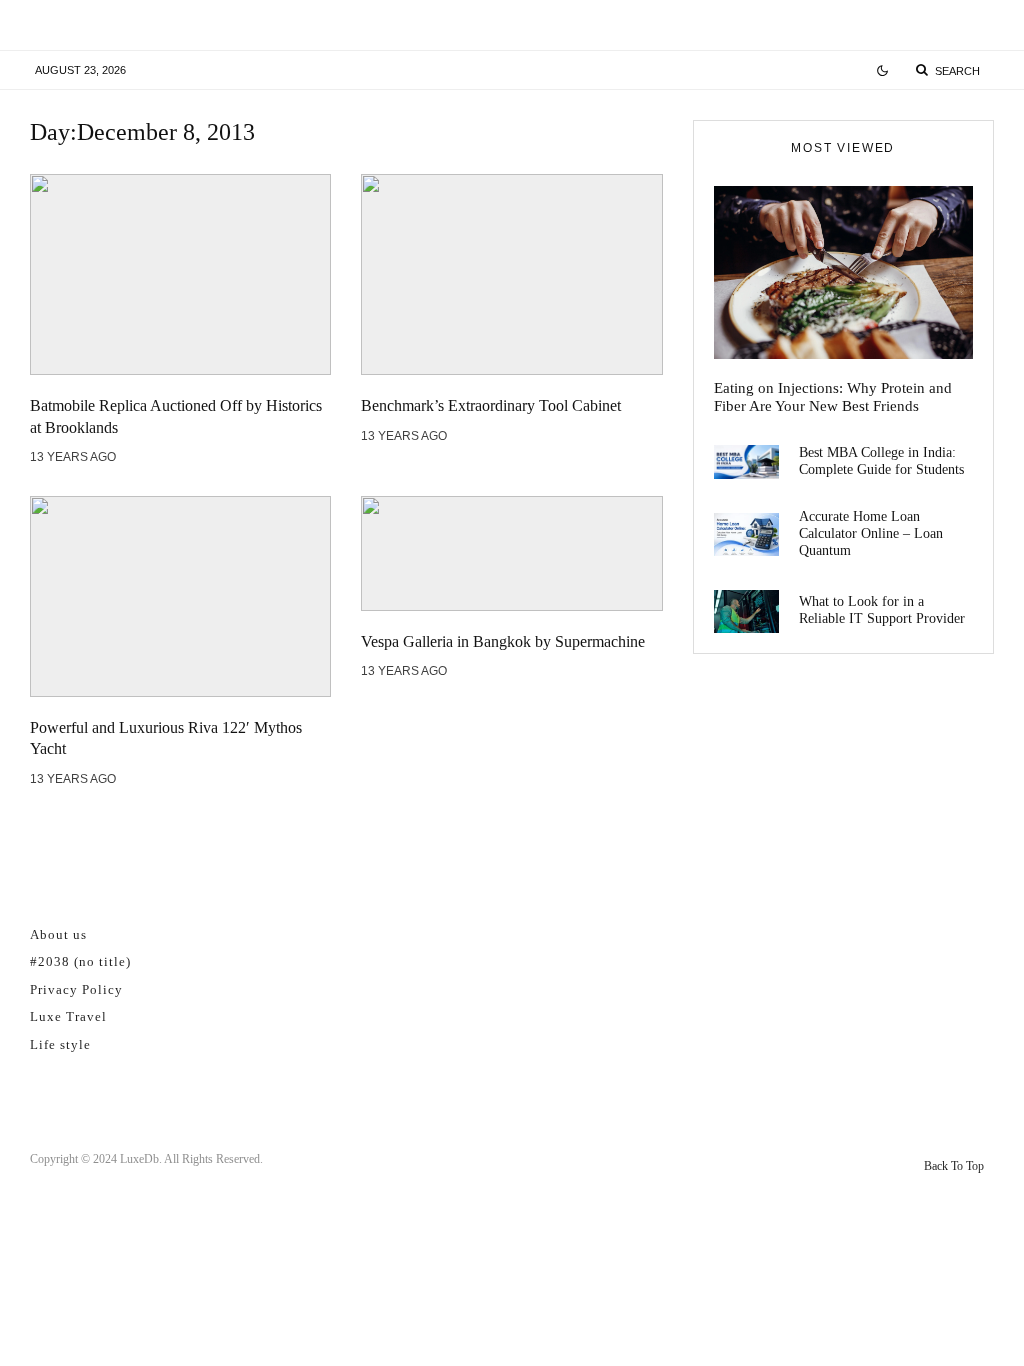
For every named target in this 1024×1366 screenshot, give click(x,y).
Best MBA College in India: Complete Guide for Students (881, 461)
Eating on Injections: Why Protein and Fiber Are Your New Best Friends (833, 397)
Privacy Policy (76, 989)
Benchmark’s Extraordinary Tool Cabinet (491, 405)
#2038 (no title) (80, 961)
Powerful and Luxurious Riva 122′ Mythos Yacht (166, 738)
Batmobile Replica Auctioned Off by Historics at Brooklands (176, 416)
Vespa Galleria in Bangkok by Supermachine (503, 641)
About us (58, 934)
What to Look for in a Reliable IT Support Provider (882, 610)
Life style (60, 1044)
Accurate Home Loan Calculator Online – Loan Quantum (871, 533)
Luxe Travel (68, 1016)
